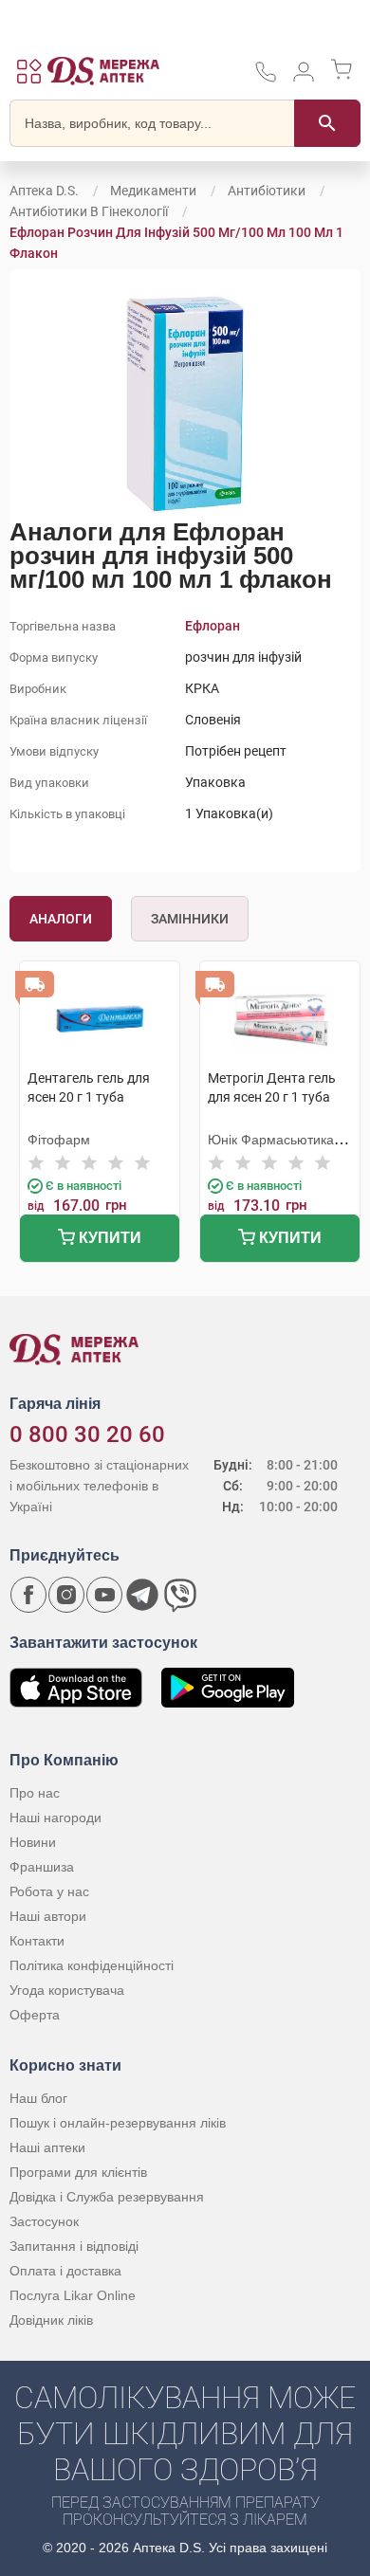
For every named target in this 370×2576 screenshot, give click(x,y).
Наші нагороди (55, 1818)
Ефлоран (213, 626)
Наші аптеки (47, 2147)
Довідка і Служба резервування (107, 2197)
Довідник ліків (51, 2320)
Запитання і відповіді (74, 2246)
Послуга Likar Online (73, 2295)
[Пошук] (327, 123)
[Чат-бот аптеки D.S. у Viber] (180, 1595)
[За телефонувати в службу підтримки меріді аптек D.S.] (266, 78)
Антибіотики (267, 191)
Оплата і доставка (65, 2271)
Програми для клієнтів (78, 2172)
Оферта (35, 2015)
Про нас (35, 1793)
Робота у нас (49, 1891)
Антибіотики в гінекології (89, 211)
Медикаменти (153, 191)
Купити (108, 1238)
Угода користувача (67, 1990)
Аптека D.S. (44, 191)
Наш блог (38, 2098)
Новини (33, 1842)
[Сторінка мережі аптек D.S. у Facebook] (28, 1595)
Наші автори (48, 1916)
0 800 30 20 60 (87, 1434)
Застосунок (44, 2221)
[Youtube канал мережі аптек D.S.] (104, 1595)
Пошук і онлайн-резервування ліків (118, 2123)
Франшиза (42, 1867)
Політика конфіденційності (92, 1965)
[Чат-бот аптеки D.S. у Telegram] (142, 1595)
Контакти (37, 1941)
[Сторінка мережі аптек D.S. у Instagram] (66, 1595)
